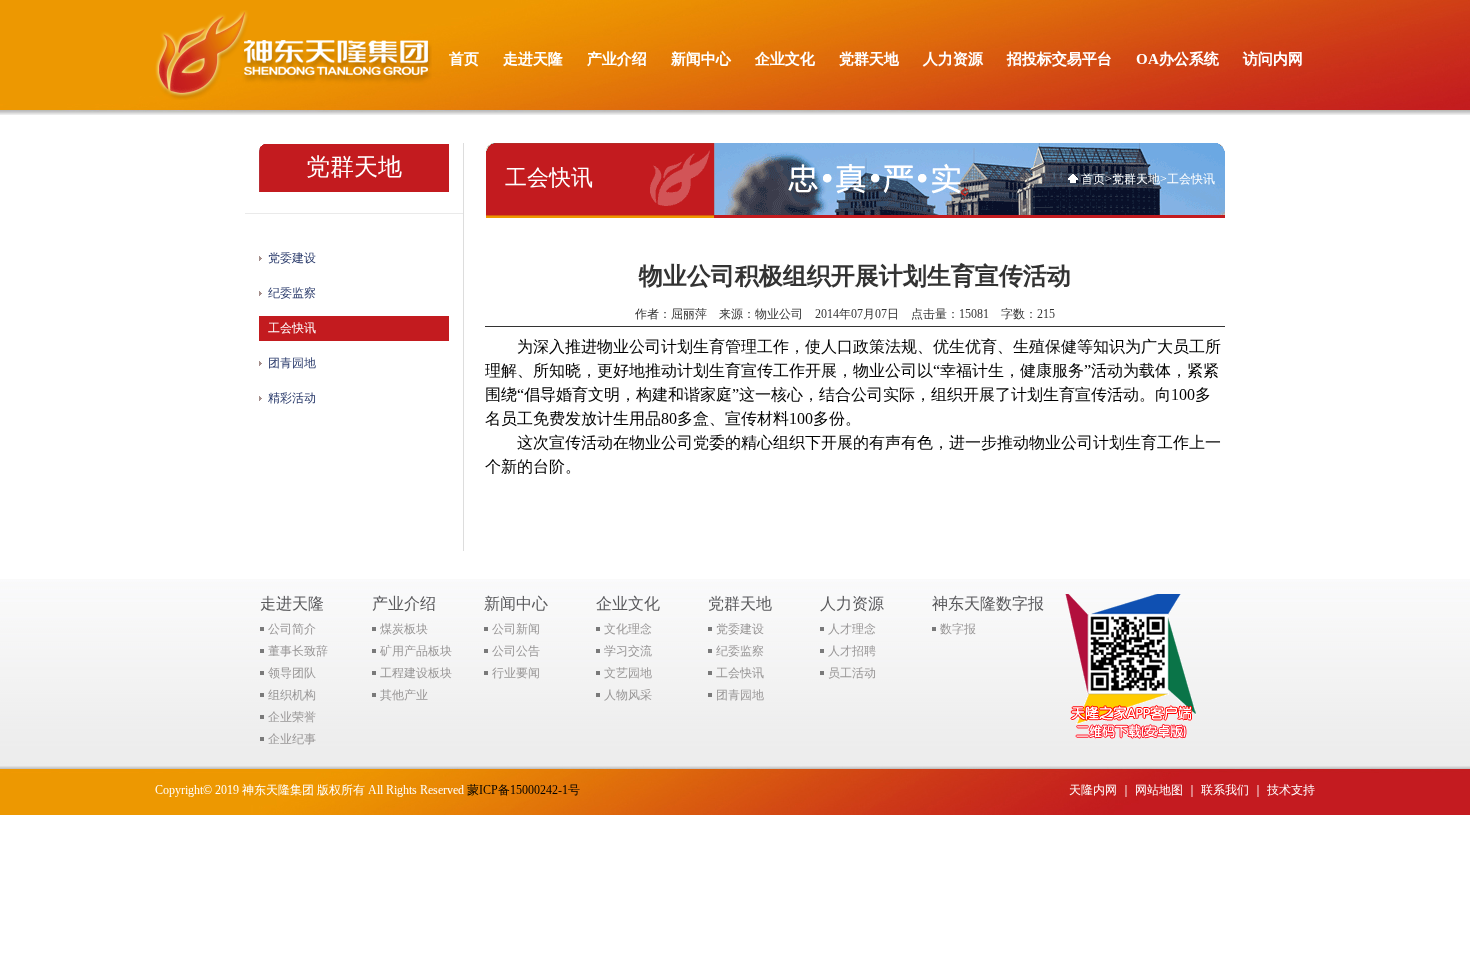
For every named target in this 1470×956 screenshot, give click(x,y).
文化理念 (628, 629)
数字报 (958, 629)
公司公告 (516, 651)
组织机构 (292, 695)
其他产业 (404, 695)
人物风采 (628, 695)
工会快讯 (292, 328)
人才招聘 (852, 651)
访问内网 (1273, 59)
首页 (464, 59)
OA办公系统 (1177, 59)
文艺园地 (628, 673)
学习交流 (628, 651)
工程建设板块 (416, 673)
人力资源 (953, 59)
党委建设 (292, 258)
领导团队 (292, 673)
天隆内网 (1093, 790)
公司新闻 (516, 629)
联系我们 (1225, 790)
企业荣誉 (292, 717)
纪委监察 (292, 293)
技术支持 (1291, 790)
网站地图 (1159, 790)
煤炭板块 (404, 629)
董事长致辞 (298, 651)
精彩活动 (292, 398)
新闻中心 (701, 59)
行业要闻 (516, 673)
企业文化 (785, 59)
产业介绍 (617, 59)
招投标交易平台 (1059, 59)
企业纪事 (292, 739)
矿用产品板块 (416, 651)
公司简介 (292, 629)
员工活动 (852, 673)
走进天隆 (533, 59)
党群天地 (869, 59)
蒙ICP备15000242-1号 (523, 790)
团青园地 (292, 363)
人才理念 (852, 629)
